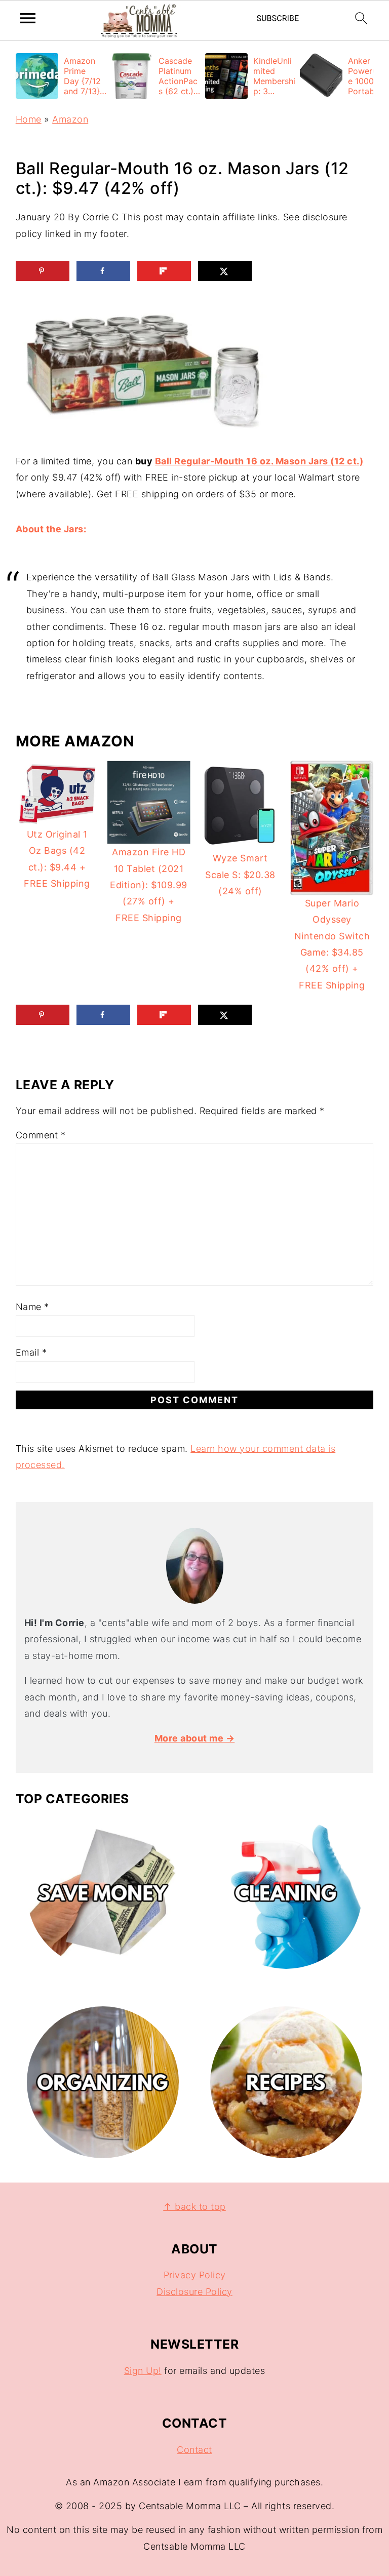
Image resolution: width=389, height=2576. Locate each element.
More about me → (195, 1738)
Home (29, 119)
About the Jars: (51, 529)
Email (31, 1352)
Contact (194, 2450)
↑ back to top (194, 2207)
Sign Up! (143, 2371)
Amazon (70, 119)
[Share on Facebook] (103, 271)
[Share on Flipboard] (164, 271)
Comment (41, 1135)
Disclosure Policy (194, 2292)
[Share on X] (225, 271)
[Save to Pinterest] (43, 271)
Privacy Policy (195, 2275)
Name (32, 1307)
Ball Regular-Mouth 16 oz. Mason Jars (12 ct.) (259, 461)
